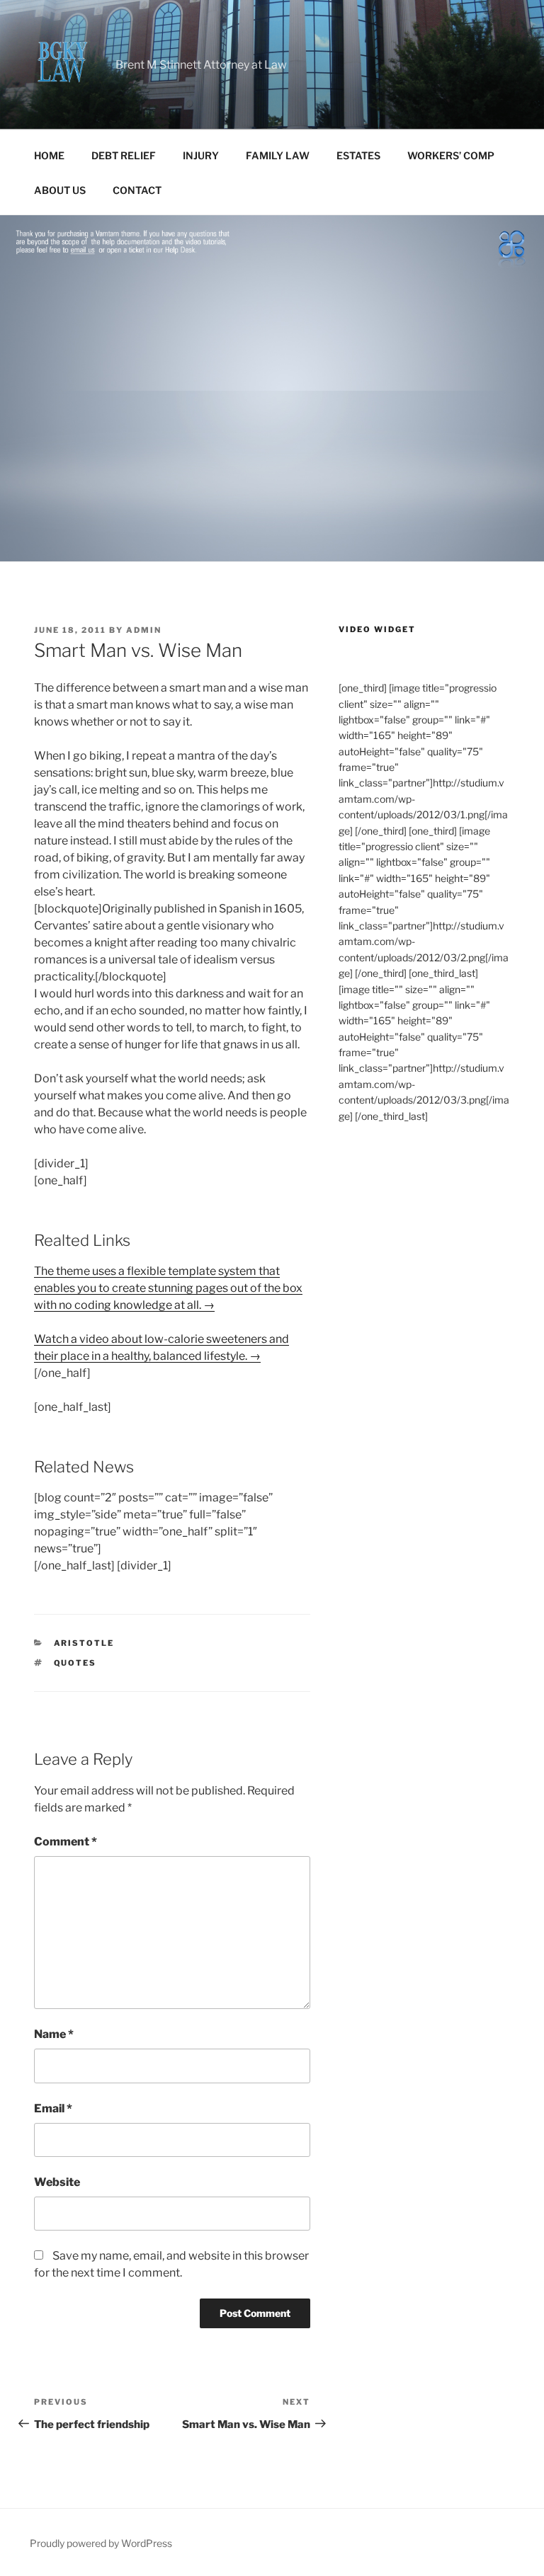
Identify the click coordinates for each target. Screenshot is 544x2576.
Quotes (75, 1663)
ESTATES (358, 155)
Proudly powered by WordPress (101, 2543)
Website (57, 2182)
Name (54, 2034)
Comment (66, 1842)
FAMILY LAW (278, 155)
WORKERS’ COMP (451, 155)
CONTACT (137, 190)
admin (144, 630)
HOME (49, 155)
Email (53, 2108)
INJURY (201, 155)
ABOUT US (60, 190)
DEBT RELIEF (124, 155)
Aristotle (84, 1643)
